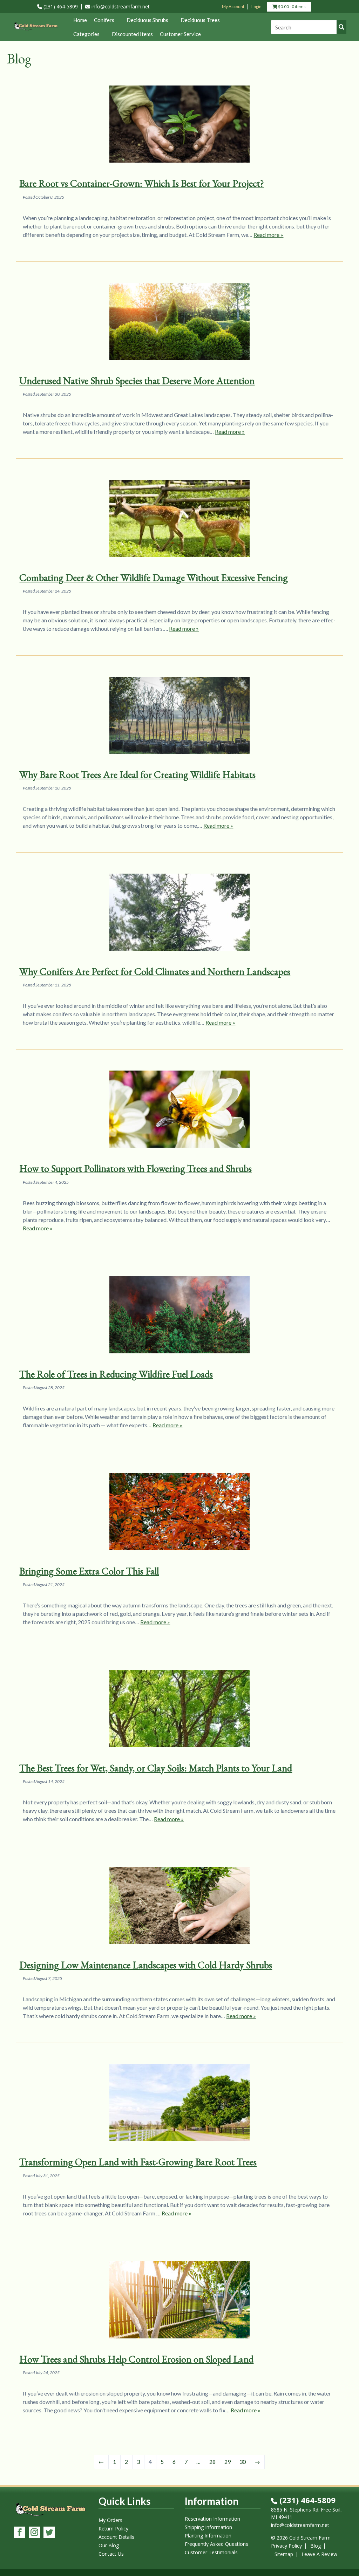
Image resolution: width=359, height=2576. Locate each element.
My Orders (110, 2520)
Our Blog (109, 2545)
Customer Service (180, 34)
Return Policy (113, 2529)
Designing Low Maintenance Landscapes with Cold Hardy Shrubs (146, 1965)
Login (256, 6)
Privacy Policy (286, 2546)
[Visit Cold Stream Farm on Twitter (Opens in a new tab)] (49, 2533)
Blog (316, 2546)
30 (243, 2462)
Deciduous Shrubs (147, 20)
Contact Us (111, 2554)
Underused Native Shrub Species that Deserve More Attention (137, 381)
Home (80, 20)
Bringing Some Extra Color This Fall (89, 1571)
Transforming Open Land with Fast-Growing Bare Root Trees (138, 2162)
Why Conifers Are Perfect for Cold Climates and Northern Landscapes (155, 971)
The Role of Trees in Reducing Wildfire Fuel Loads (116, 1374)
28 (212, 2462)
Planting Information (208, 2536)
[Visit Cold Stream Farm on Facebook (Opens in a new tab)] (20, 2533)
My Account (233, 6)
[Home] (36, 31)
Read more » (268, 235)
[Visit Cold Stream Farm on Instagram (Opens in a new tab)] (34, 2533)
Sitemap (284, 2554)
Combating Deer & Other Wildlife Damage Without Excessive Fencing (154, 578)
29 (228, 2462)
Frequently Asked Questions (216, 2544)
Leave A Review (319, 2554)
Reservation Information (212, 2519)
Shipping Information (208, 2527)
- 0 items (291, 8)
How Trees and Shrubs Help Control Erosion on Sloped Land (136, 2359)
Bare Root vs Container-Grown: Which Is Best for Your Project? (142, 183)
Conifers (104, 20)
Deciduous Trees (200, 20)
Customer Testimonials (211, 2552)
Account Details (116, 2537)
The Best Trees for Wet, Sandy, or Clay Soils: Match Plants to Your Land (156, 1768)
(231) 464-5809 (60, 6)
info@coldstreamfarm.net (120, 6)
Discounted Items (132, 34)
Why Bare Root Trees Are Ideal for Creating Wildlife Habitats (137, 774)
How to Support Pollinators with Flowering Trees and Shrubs (136, 1168)
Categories (86, 34)
